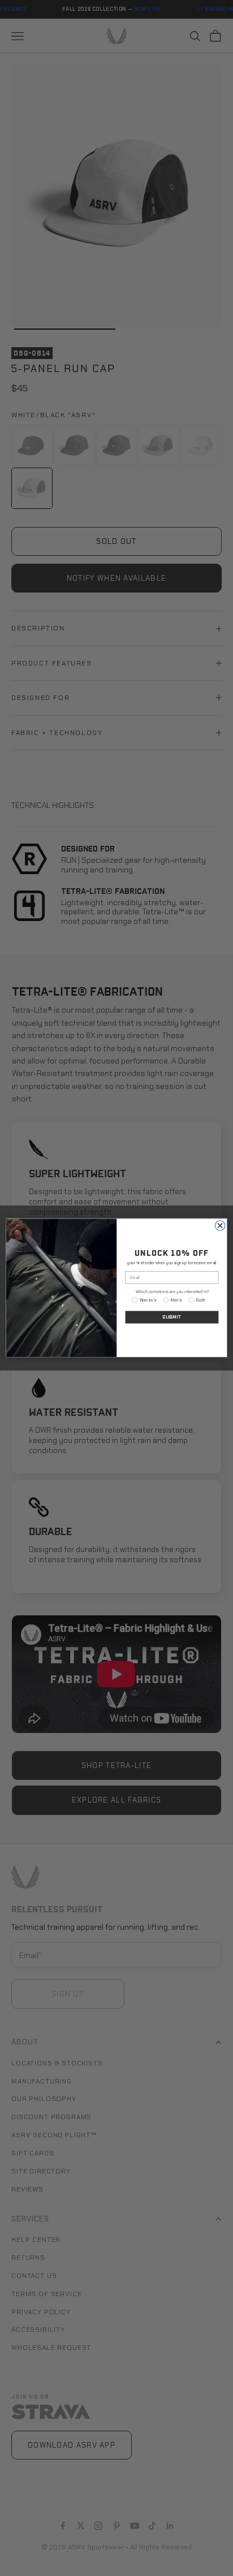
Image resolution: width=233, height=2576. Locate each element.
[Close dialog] (220, 1226)
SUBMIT (172, 1317)
